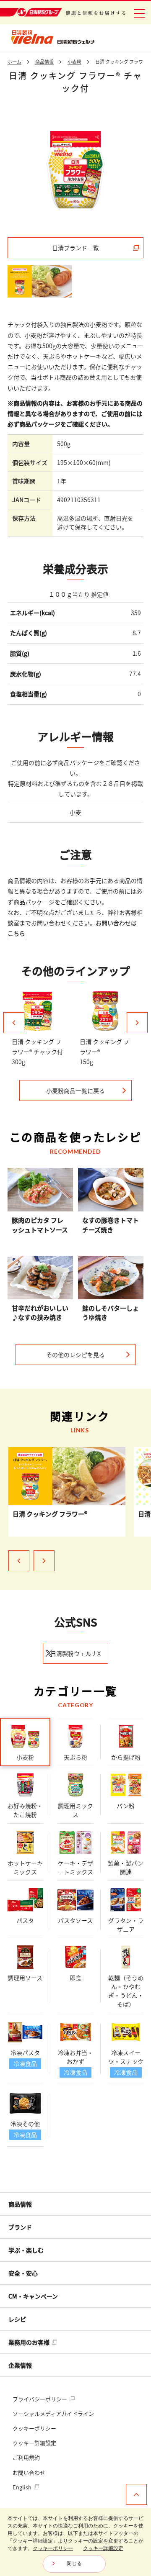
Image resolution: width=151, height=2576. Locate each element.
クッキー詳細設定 (34, 2443)
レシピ (17, 2319)
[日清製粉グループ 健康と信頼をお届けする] (63, 12)
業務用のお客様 (30, 2342)
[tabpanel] (75, 169)
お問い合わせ (29, 2472)
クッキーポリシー (34, 2428)
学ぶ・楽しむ (26, 2250)
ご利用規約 (26, 2457)
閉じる (74, 2563)
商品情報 (20, 2204)
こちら (16, 933)
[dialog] (75, 2542)
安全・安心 (23, 2273)
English (23, 2487)
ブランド (20, 2227)
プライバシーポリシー (40, 2399)
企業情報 (20, 2365)
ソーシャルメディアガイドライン (53, 2413)
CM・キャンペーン (33, 2296)
